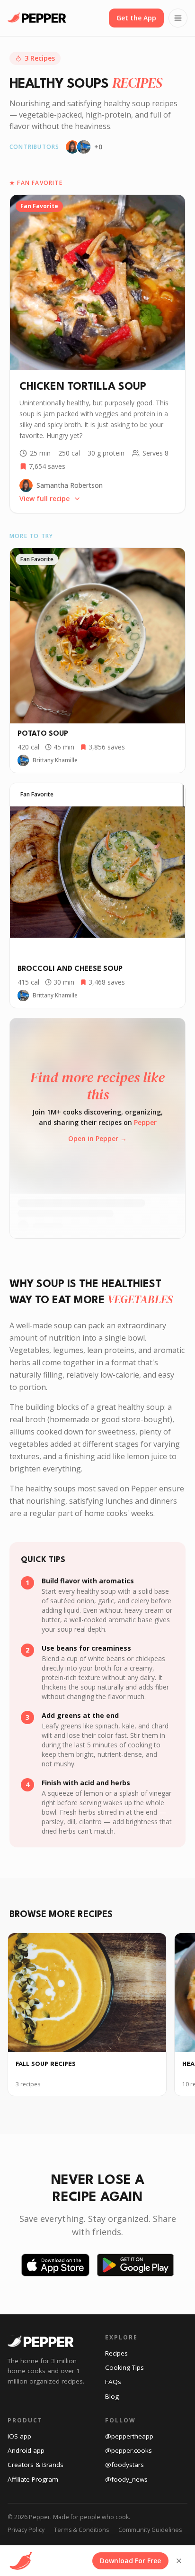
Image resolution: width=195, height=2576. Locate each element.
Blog (112, 2396)
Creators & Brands (35, 2465)
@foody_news (126, 2479)
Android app (26, 2450)
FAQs (113, 2382)
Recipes (116, 2353)
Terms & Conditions (81, 2530)
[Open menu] (178, 18)
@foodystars (124, 2465)
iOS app (19, 2436)
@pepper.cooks (129, 2450)
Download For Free (130, 2561)
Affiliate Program (33, 2479)
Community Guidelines (150, 2530)
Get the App (136, 18)
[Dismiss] (179, 2561)
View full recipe (44, 498)
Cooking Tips (124, 2367)
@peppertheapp (129, 2436)
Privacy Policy (26, 2530)
